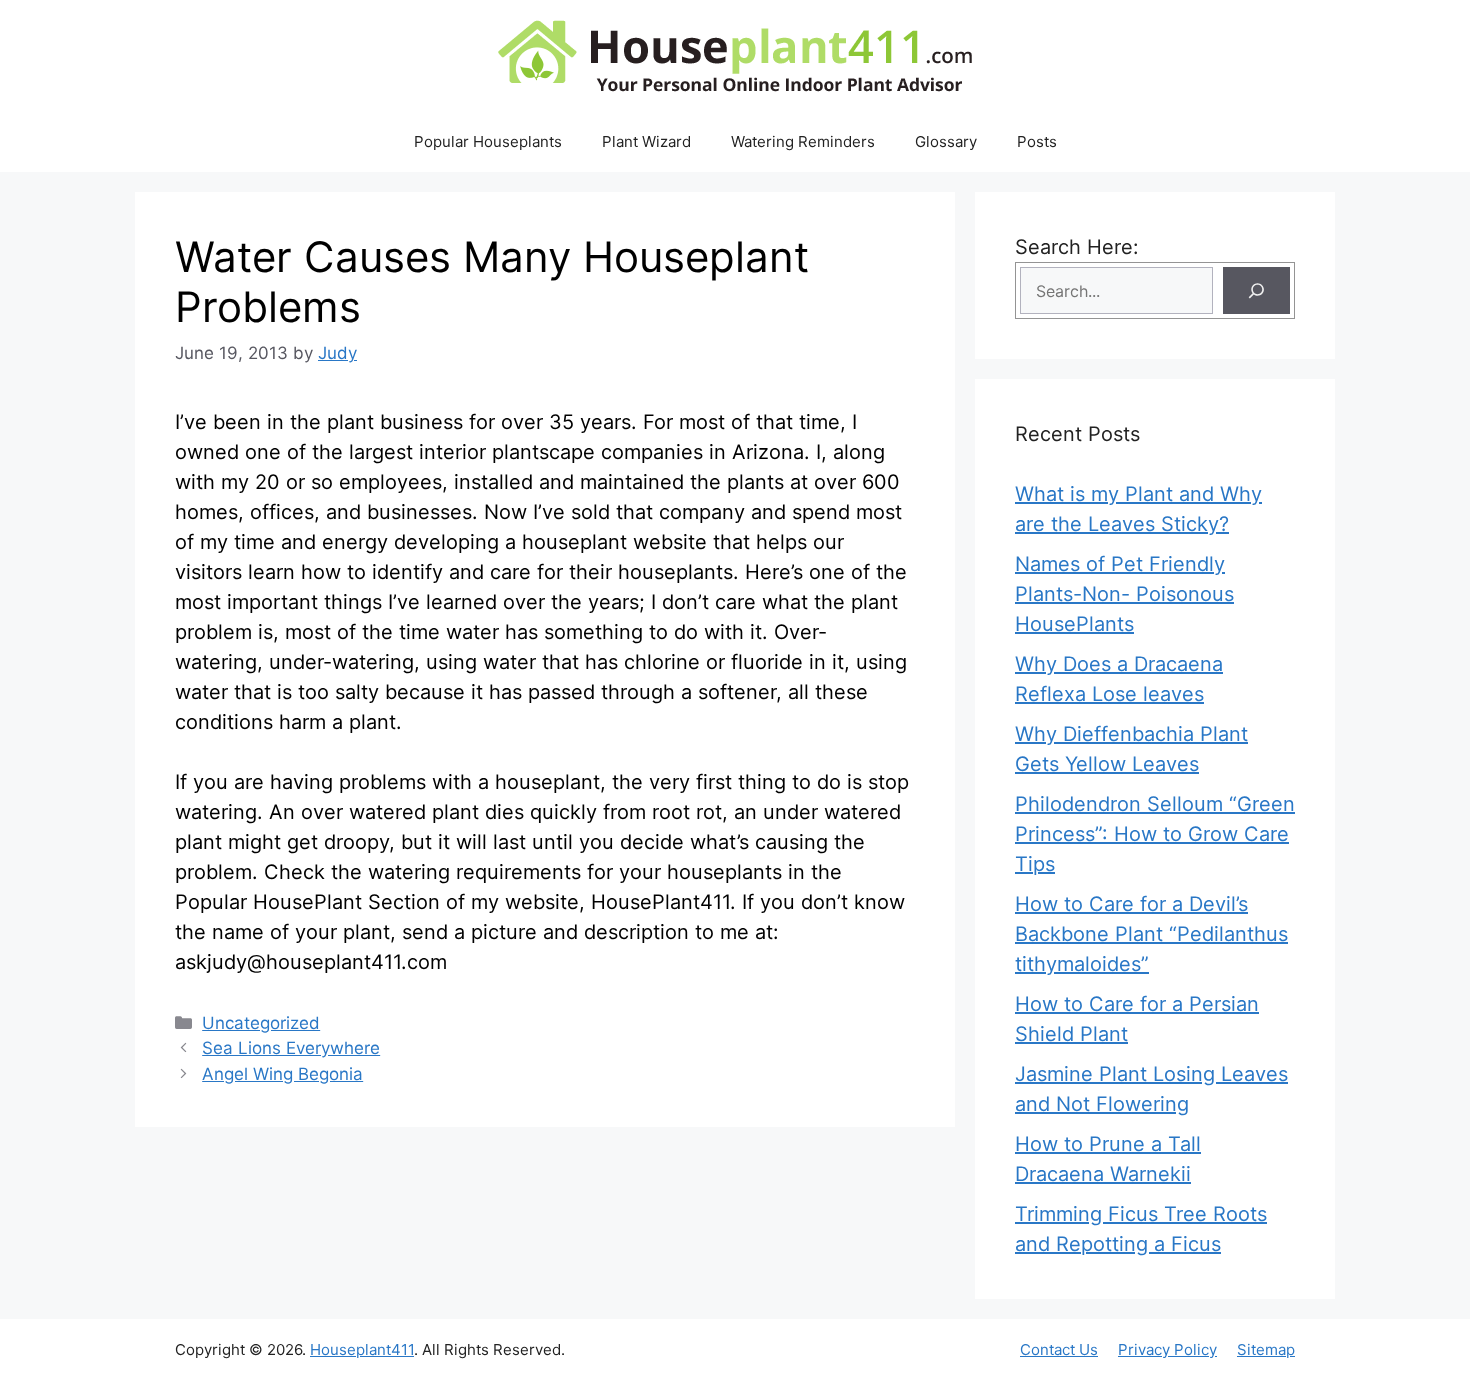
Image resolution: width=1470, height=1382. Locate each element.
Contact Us (1059, 1349)
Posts (1037, 141)
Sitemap (1266, 1349)
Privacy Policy (1167, 1349)
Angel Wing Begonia (282, 1074)
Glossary (946, 141)
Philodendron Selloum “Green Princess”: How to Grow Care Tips (1155, 834)
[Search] (1256, 290)
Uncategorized (261, 1023)
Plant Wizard (646, 141)
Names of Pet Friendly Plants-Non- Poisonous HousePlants (1124, 594)
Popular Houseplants (488, 141)
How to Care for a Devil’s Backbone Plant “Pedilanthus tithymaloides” (1151, 934)
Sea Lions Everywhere (291, 1048)
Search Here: (1077, 247)
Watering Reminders (803, 141)
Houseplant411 (362, 1349)
